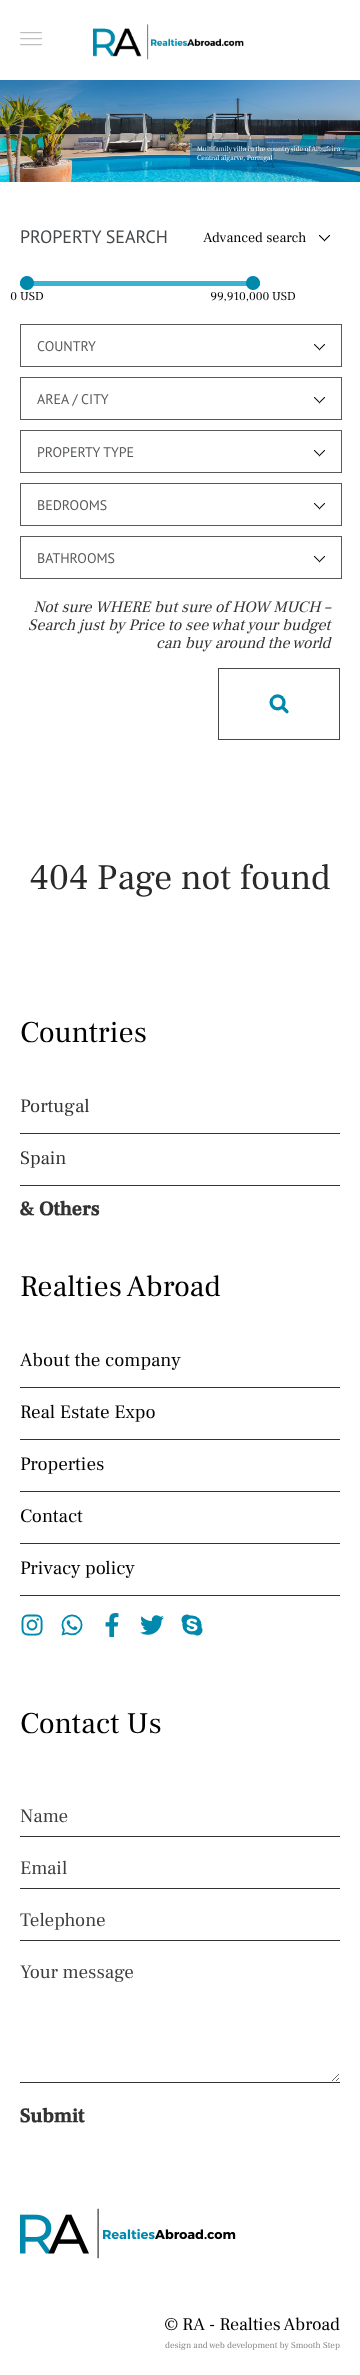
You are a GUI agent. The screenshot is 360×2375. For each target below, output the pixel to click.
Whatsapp (72, 1625)
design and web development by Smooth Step (252, 2346)
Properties (62, 1465)
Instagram (32, 1625)
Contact (51, 1517)
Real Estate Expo (88, 1413)
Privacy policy (77, 1569)
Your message (77, 1973)
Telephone (63, 1921)
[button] (31, 38)
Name (44, 1817)
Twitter (152, 1625)
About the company (100, 1361)
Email (43, 1869)
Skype (192, 1625)
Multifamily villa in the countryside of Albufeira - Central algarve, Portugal (270, 154)
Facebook (112, 1625)
